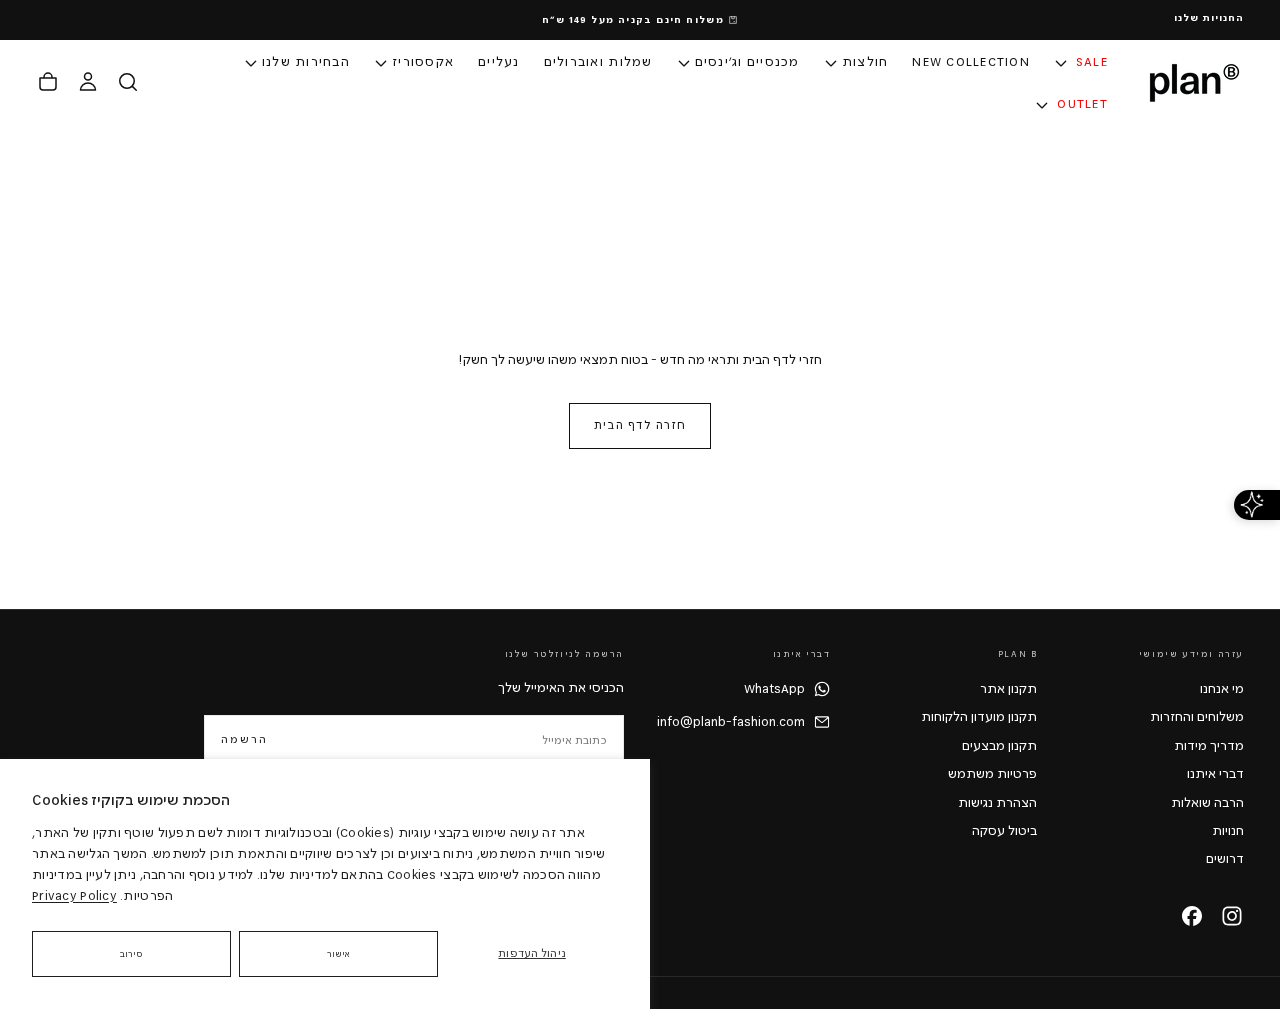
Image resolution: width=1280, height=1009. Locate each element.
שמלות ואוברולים (598, 62)
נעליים (499, 62)
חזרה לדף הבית (640, 425)
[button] (128, 82)
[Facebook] (1192, 916)
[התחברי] (88, 82)
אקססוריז (423, 62)
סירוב (132, 954)
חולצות (865, 62)
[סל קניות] (48, 82)
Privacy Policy (74, 896)
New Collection (971, 62)
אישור (339, 954)
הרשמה (244, 739)
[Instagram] (1232, 916)
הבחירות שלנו (306, 62)
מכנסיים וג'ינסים (747, 62)
